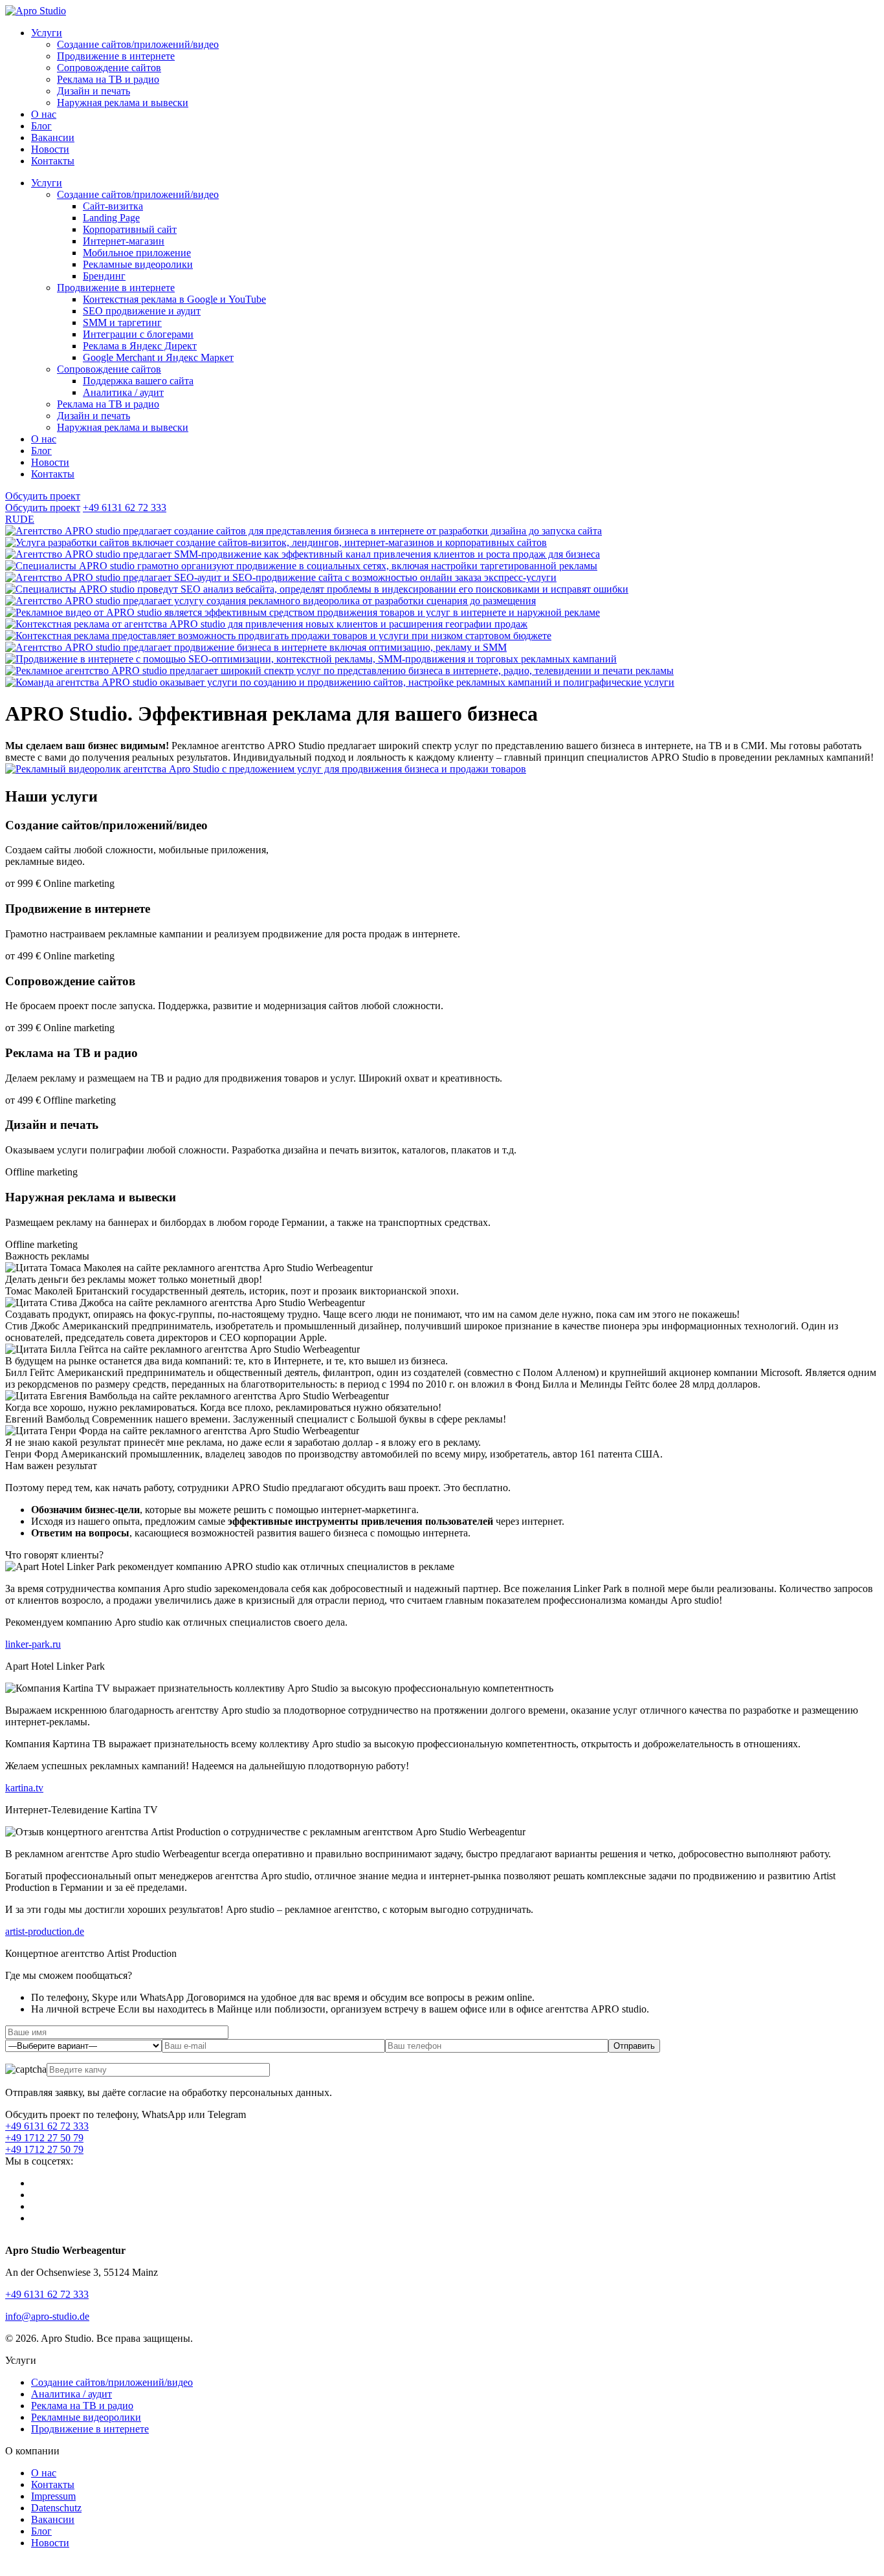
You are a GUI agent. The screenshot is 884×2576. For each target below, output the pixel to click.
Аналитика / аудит (123, 392)
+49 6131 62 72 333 (125, 508)
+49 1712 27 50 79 (44, 2138)
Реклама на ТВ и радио (108, 79)
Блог (41, 126)
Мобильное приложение (137, 253)
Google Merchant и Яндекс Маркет (158, 357)
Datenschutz (56, 2508)
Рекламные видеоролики (138, 264)
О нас (44, 114)
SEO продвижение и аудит (142, 311)
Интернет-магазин (124, 241)
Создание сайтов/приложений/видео (138, 44)
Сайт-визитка (113, 206)
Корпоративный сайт (130, 229)
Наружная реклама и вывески (123, 103)
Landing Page (111, 218)
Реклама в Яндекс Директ (140, 346)
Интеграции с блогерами (138, 334)
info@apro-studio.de (47, 2316)
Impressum (53, 2496)
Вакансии (53, 137)
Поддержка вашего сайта (138, 381)
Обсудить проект (43, 496)
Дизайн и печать (94, 91)
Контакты (53, 161)
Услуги (47, 33)
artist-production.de (45, 1931)
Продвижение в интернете (116, 56)
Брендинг (104, 276)
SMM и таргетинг (122, 322)
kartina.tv (24, 1788)
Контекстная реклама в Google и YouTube (174, 299)
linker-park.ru (33, 1644)
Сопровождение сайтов (109, 68)
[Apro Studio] (36, 11)
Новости (50, 149)
